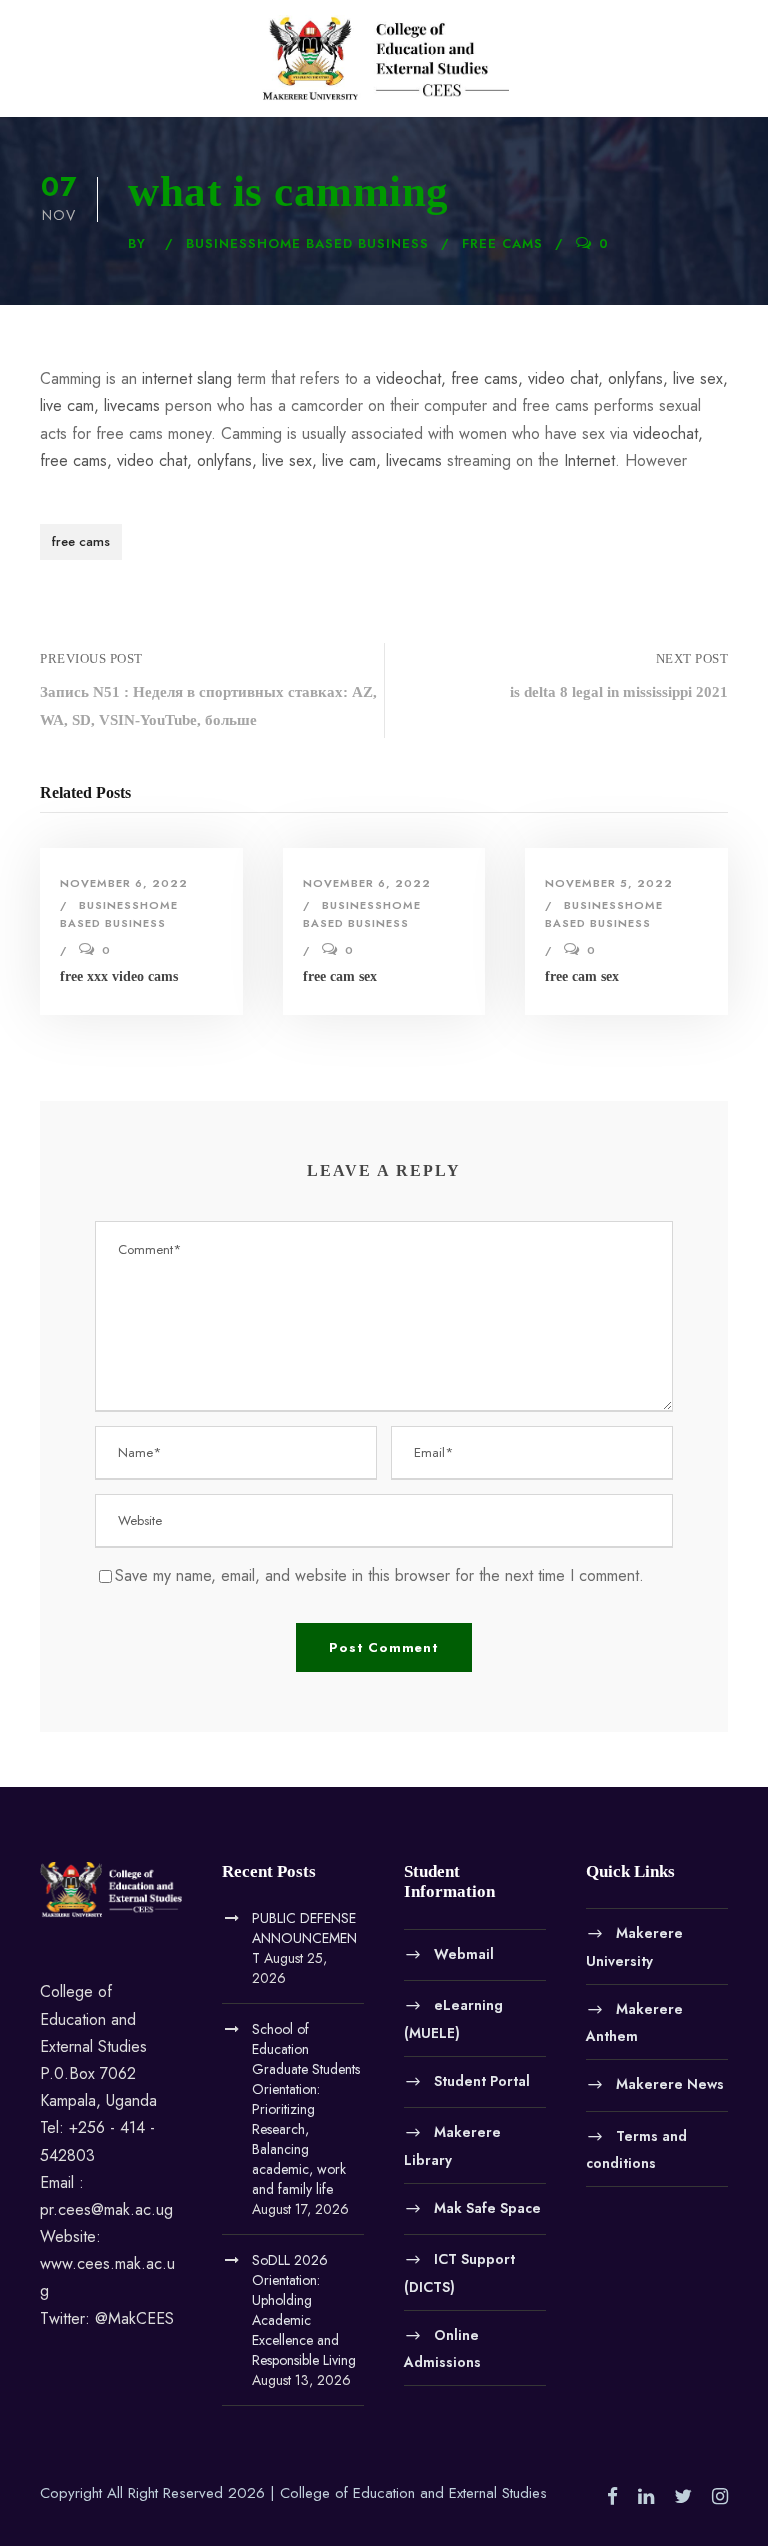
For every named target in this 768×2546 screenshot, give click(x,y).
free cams (502, 243)
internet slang (187, 378)
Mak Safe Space (487, 2207)
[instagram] (720, 2497)
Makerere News (670, 2083)
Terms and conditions (636, 2149)
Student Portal (482, 2080)
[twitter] (683, 2497)
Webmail (464, 1953)
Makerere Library (452, 2146)
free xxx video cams (119, 976)
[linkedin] (646, 2497)
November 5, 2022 (609, 883)
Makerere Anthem (634, 2022)
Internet (589, 460)
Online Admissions (442, 2348)
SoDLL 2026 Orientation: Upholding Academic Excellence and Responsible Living (304, 2310)
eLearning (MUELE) (453, 2019)
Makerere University (634, 1947)
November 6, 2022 (124, 883)
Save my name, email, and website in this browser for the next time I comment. (379, 1575)
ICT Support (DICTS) (459, 2273)
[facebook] (612, 2497)
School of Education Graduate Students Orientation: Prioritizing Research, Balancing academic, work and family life (306, 2109)
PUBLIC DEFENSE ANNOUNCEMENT (304, 1938)
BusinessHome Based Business (307, 243)
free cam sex (340, 976)
